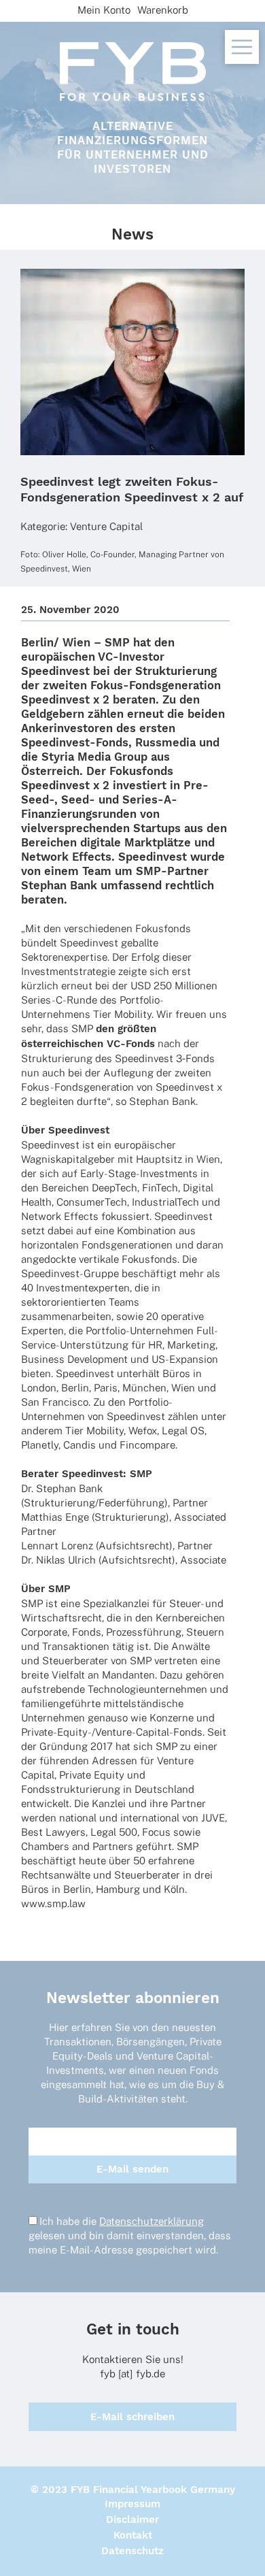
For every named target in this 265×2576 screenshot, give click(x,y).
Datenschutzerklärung (152, 2221)
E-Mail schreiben (132, 2417)
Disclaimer (132, 2520)
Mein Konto (104, 10)
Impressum (132, 2504)
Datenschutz (132, 2551)
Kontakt (133, 2535)
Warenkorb (163, 10)
